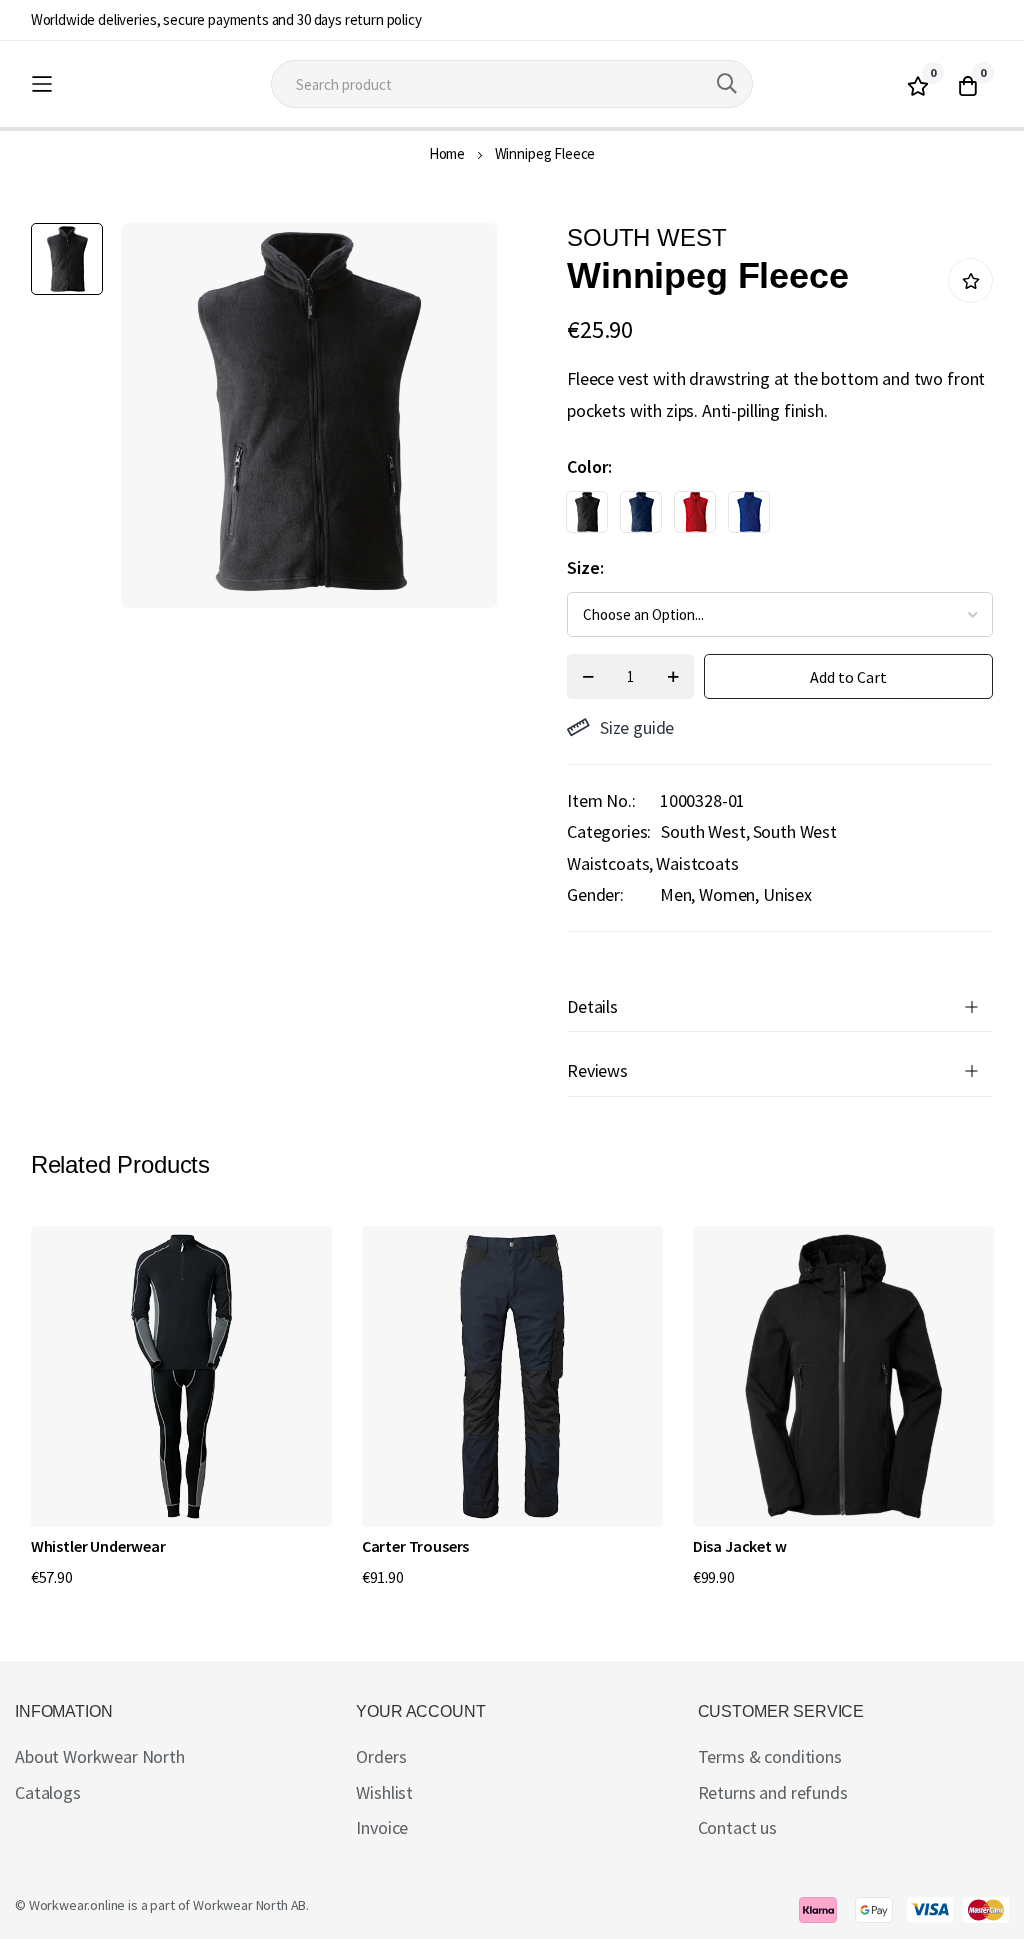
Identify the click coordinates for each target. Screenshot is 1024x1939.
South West (703, 831)
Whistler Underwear (98, 1546)
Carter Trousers (416, 1546)
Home (447, 153)
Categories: (609, 831)
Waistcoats (697, 863)
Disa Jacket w (740, 1546)
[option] (587, 512)
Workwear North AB (249, 1905)
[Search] (727, 84)
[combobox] (511, 84)
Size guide (637, 727)
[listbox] (762, 517)
